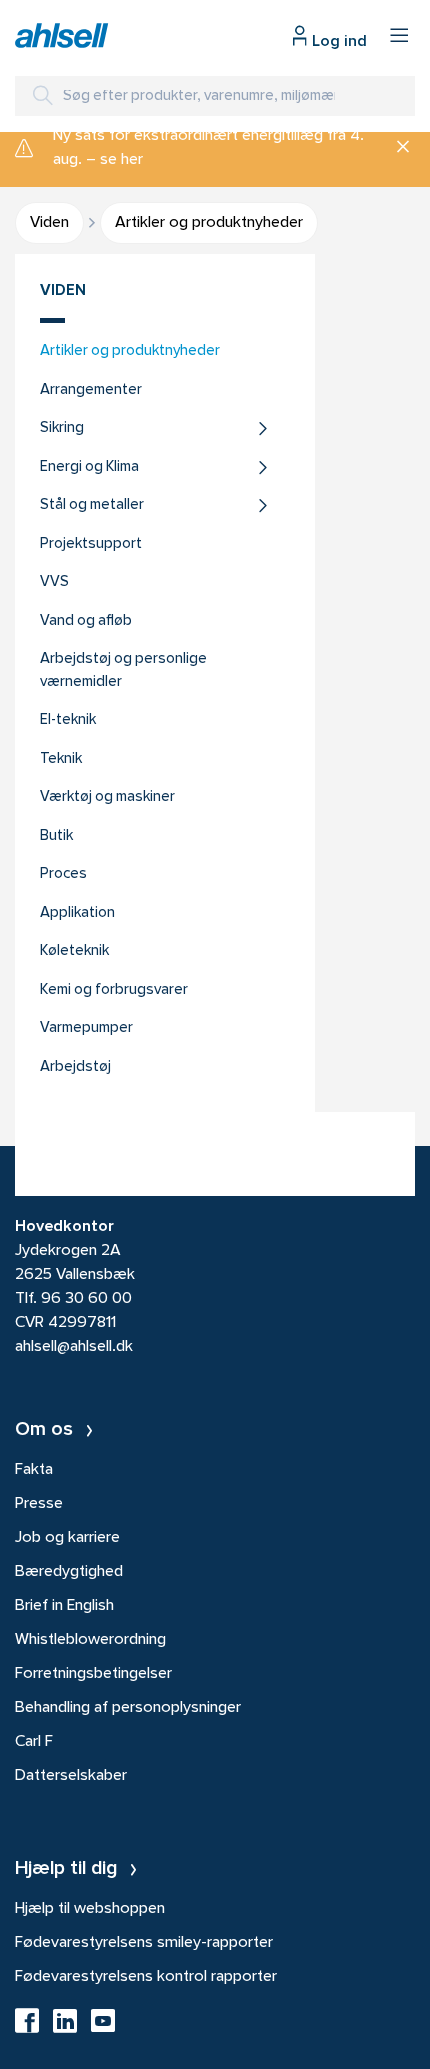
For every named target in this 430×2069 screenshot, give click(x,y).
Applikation (77, 913)
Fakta (34, 1470)
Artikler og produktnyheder (130, 351)
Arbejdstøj (75, 1067)
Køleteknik (74, 951)
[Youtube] (103, 2027)
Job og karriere (67, 1538)
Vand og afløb (86, 621)
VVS (54, 582)
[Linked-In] (65, 2027)
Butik (56, 836)
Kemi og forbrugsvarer (114, 990)
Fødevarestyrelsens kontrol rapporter (146, 1977)
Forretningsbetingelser (93, 1674)
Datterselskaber (71, 1776)
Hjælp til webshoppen (90, 1909)
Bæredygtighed (69, 1572)
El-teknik (68, 720)
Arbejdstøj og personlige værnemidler (123, 671)
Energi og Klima (89, 467)
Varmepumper (86, 1028)
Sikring (62, 428)
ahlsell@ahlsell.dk (74, 1347)
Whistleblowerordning (90, 1640)
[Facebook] (27, 2027)
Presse (39, 1504)
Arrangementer (91, 390)
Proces (63, 874)
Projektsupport (91, 544)
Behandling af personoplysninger (128, 1708)
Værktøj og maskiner (107, 797)
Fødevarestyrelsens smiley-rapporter (144, 1943)
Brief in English (64, 1606)
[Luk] (395, 148)
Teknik (61, 759)
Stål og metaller (92, 505)
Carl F (34, 1742)
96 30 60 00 (86, 1299)
